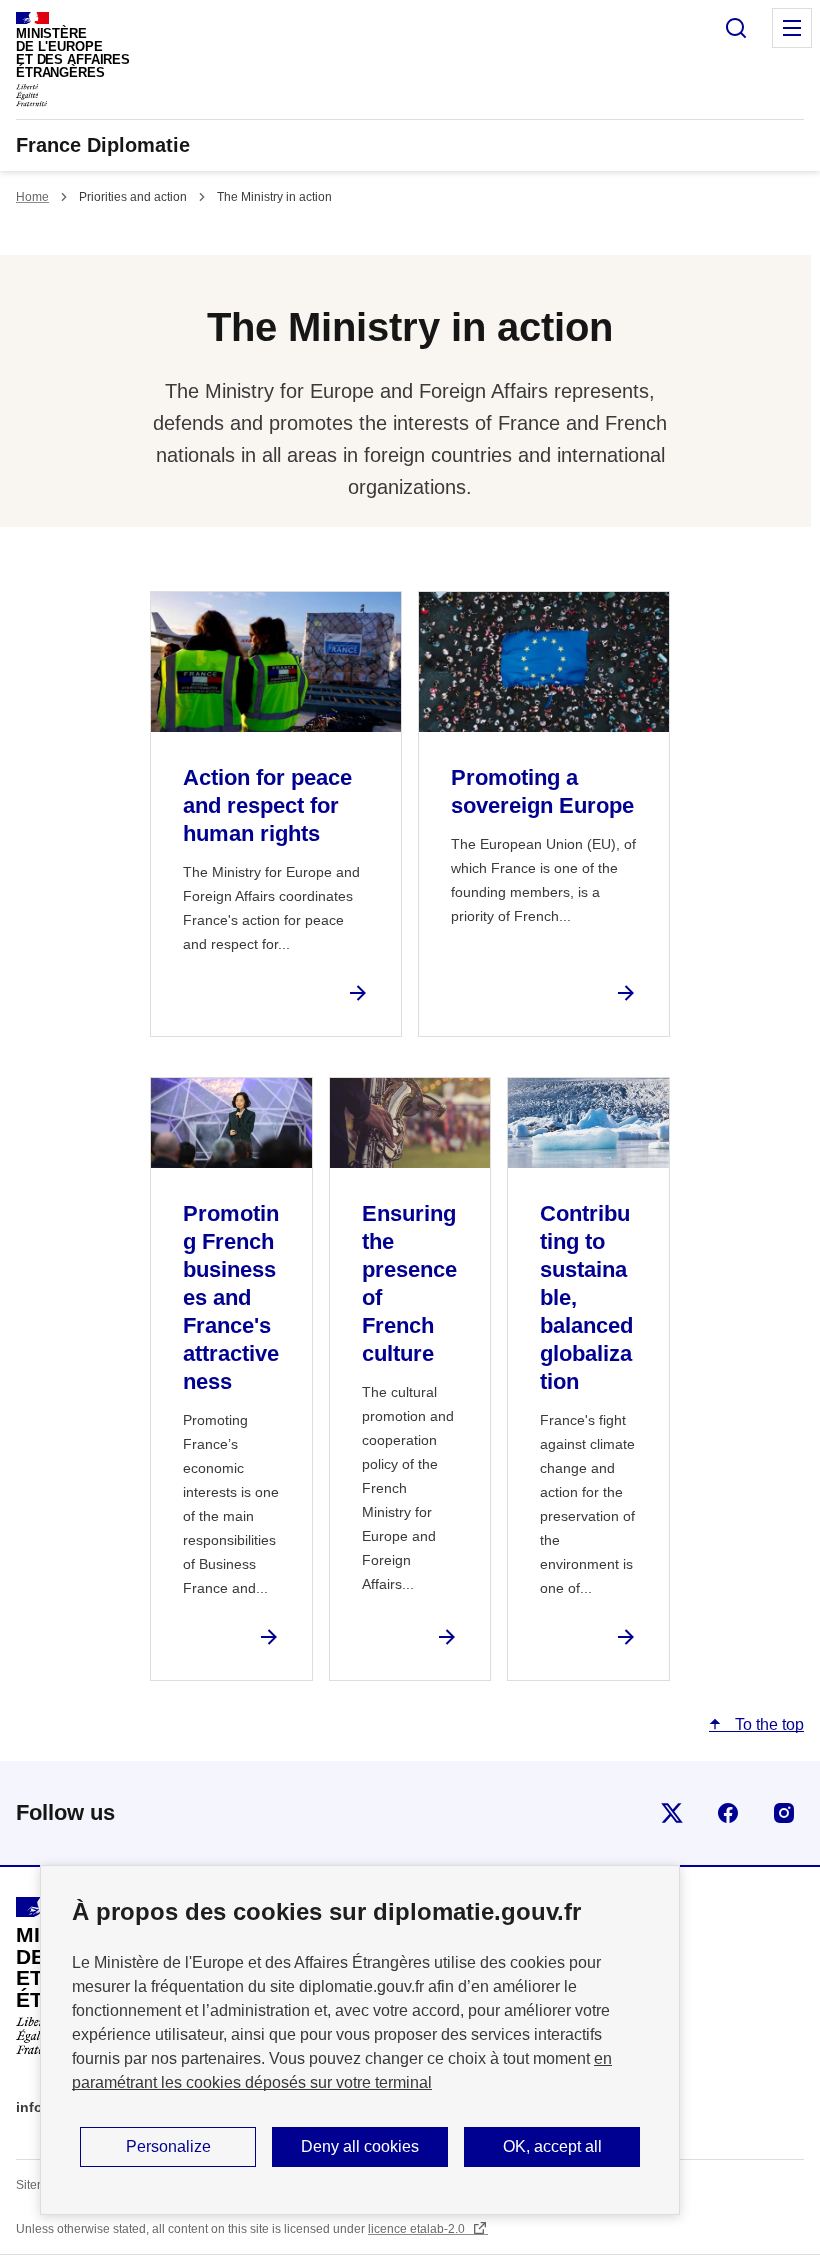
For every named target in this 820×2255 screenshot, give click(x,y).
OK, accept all (552, 2146)
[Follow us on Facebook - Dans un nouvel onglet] (728, 1813)
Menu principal (792, 28)
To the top (767, 1724)
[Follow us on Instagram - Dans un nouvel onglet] (784, 1813)
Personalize (168, 2146)
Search (736, 28)
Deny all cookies (360, 2146)
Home (32, 197)
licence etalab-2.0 (418, 2229)
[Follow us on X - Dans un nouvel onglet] (672, 1813)
